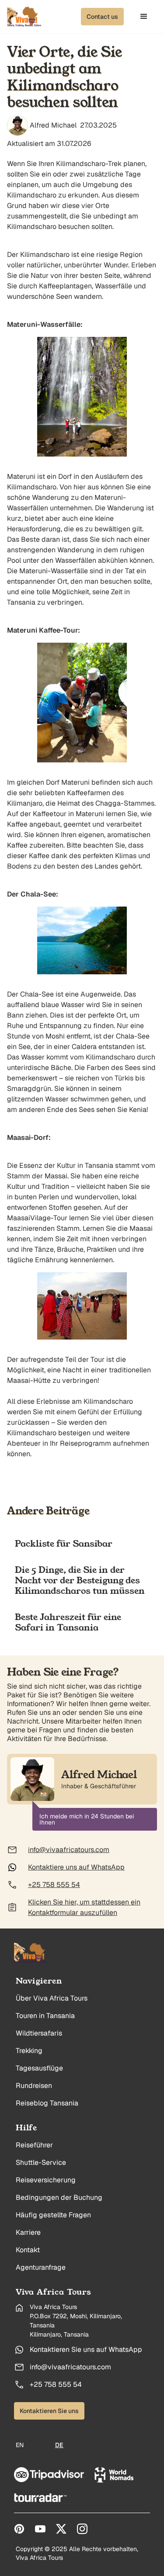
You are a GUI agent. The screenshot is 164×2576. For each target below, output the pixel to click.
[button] (102, 17)
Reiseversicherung (46, 2180)
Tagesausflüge (39, 2068)
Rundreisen (34, 2086)
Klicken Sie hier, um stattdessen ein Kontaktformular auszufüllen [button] (84, 1907)
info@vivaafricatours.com (70, 2367)
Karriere (28, 2232)
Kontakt (28, 2250)
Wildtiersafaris (39, 2033)
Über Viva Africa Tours (52, 1998)
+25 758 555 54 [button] (54, 1885)
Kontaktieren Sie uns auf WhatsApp (86, 2349)
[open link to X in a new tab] (61, 2529)
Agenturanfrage (41, 2267)
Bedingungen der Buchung (59, 2197)
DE (59, 2445)
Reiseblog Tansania (47, 2103)
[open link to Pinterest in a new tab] (19, 2529)
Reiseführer (34, 2145)
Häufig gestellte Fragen (53, 2215)
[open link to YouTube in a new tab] (40, 2529)
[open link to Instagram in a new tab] (82, 2529)
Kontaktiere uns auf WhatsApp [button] (76, 1867)
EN (20, 2445)
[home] (24, 17)
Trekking (29, 2051)
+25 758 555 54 (56, 2384)
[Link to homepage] (31, 1953)
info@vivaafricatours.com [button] (69, 1850)
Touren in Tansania (45, 2016)
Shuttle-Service (41, 2162)
